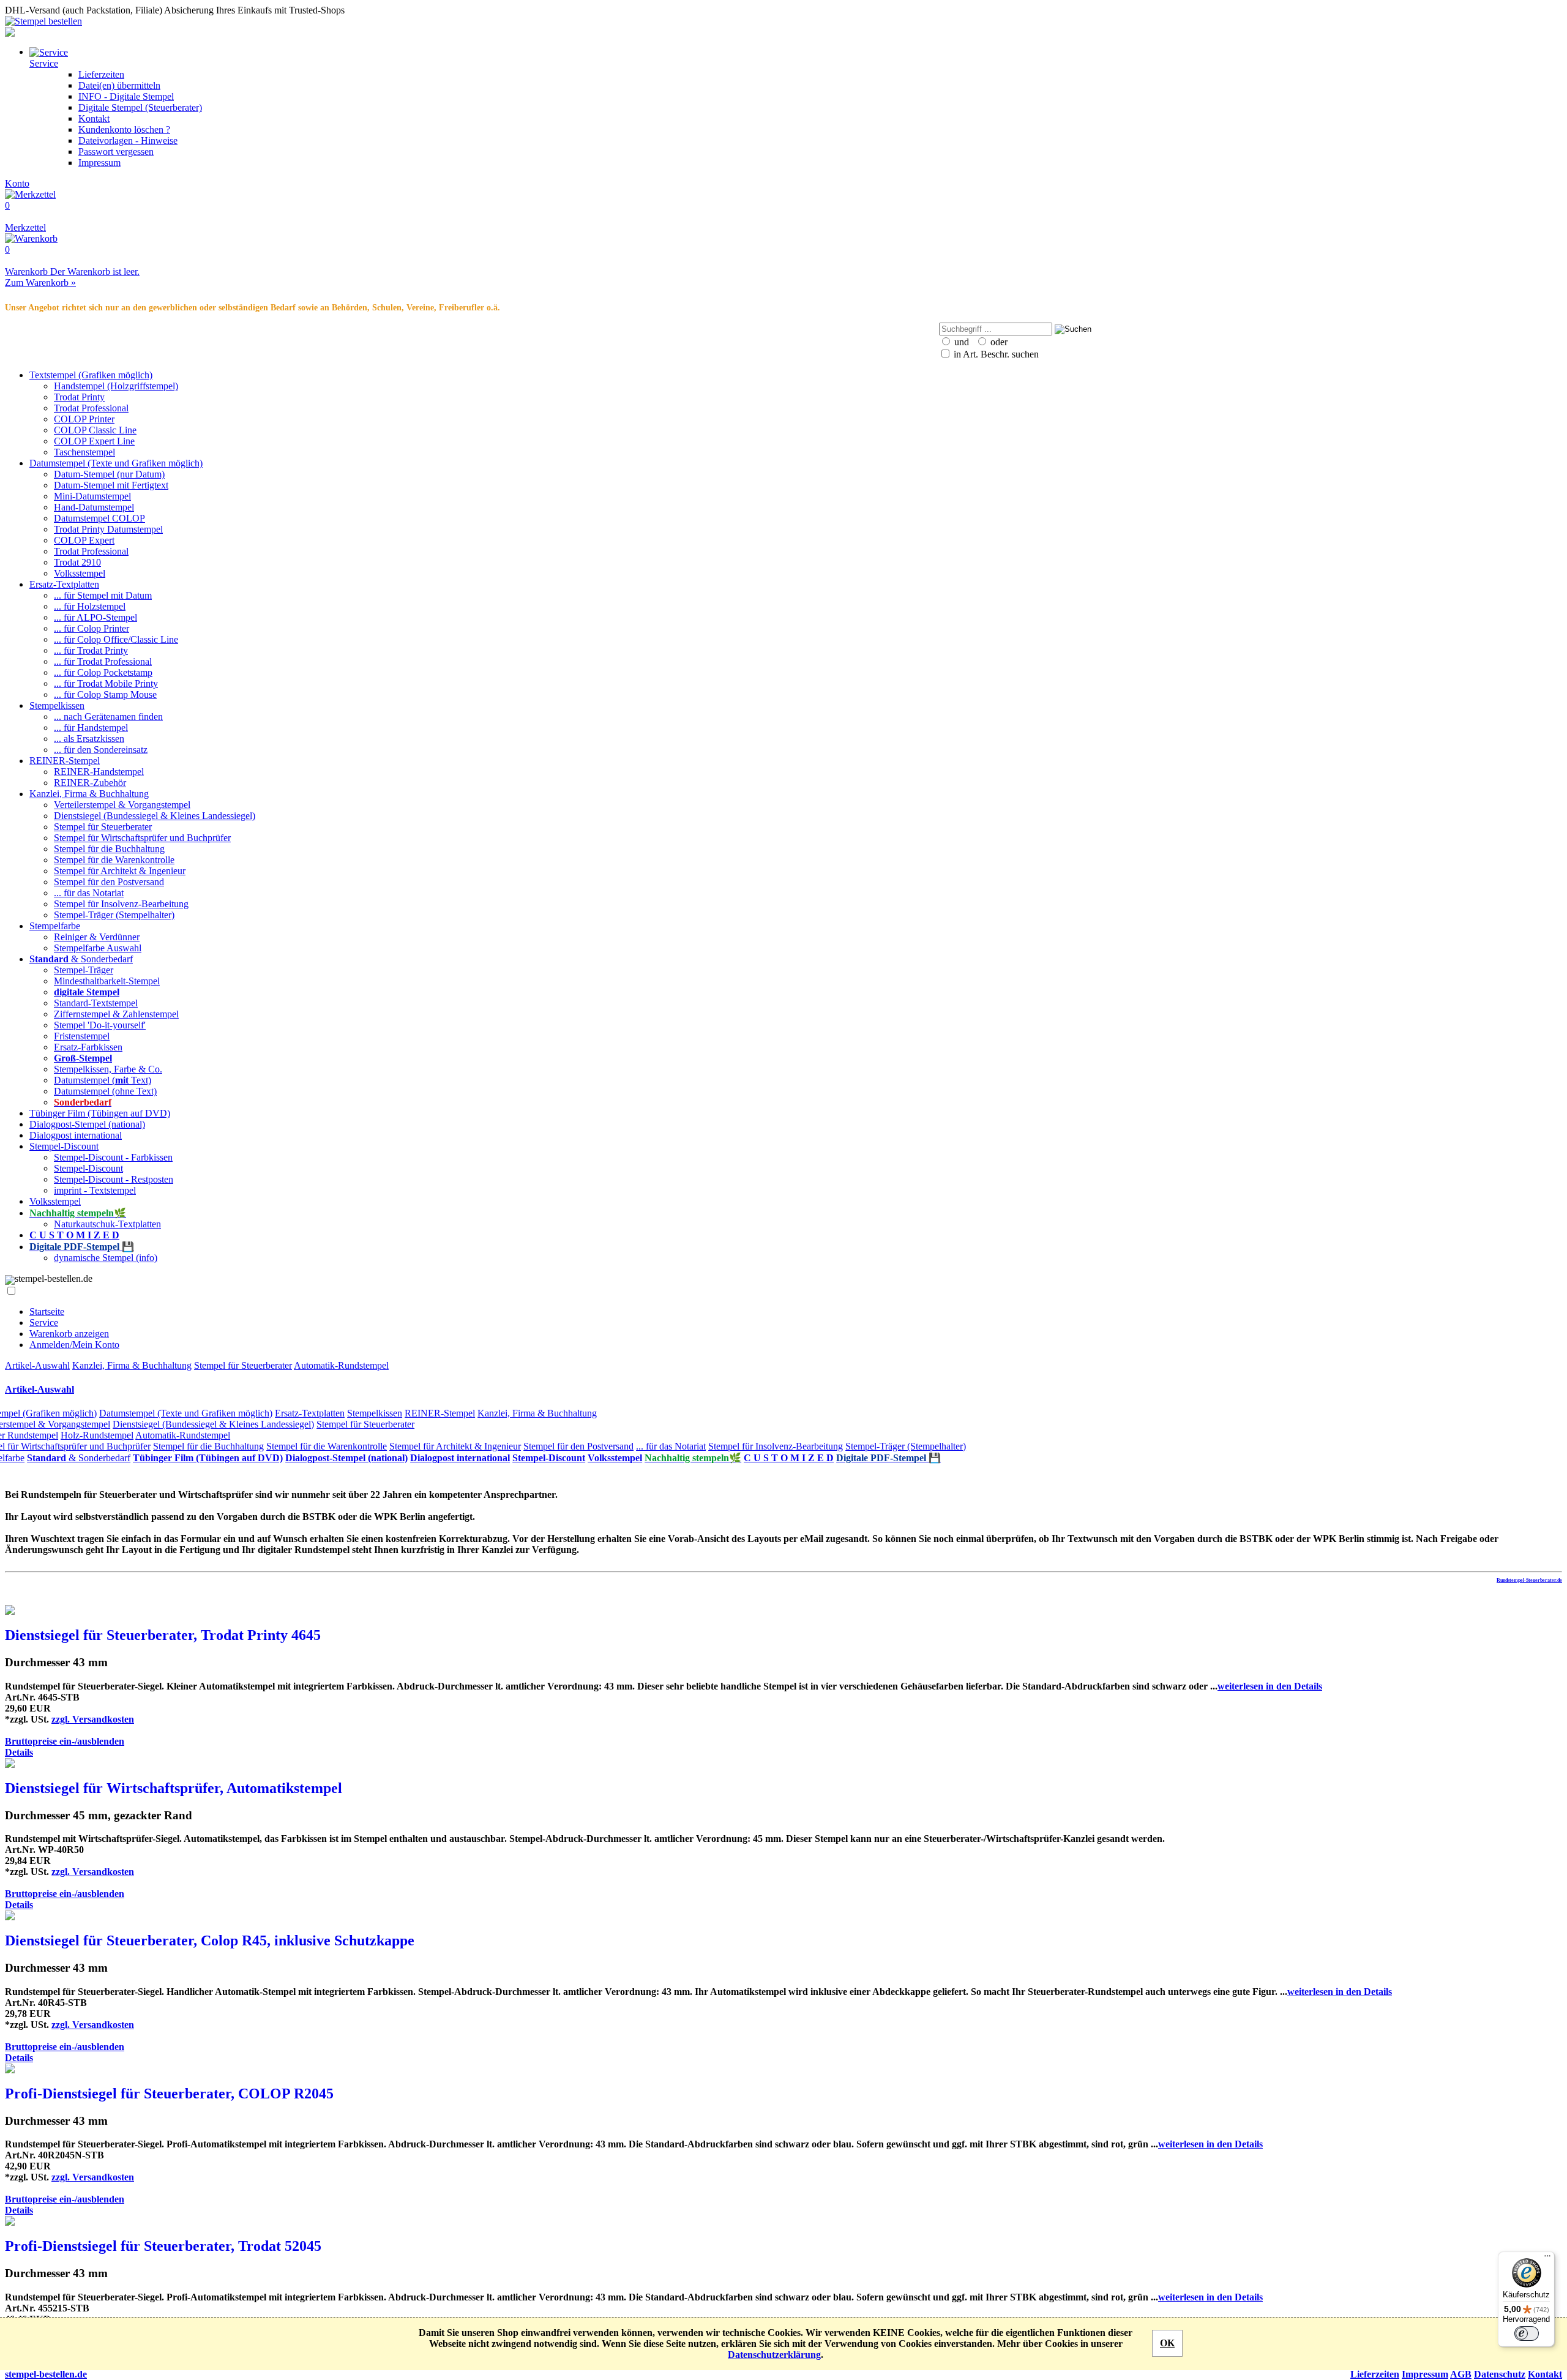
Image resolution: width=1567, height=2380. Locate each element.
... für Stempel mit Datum (103, 595)
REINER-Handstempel (99, 772)
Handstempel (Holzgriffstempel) (116, 386)
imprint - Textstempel (95, 1190)
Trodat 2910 (77, 562)
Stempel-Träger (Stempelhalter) (114, 915)
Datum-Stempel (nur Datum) (109, 474)
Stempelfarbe (55, 926)
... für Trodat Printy (91, 650)
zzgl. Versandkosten (93, 1719)
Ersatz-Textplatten (64, 584)
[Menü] (1547, 2259)
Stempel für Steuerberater (103, 827)
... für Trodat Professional (103, 661)
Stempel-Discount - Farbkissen (113, 1157)
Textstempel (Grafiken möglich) (91, 375)
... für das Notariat (89, 893)
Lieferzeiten (101, 74)
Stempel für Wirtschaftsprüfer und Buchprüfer (142, 838)
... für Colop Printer (92, 628)
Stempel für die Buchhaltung (109, 849)
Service (44, 1323)
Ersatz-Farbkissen (88, 1047)
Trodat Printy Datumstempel (108, 529)
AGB (1461, 2374)
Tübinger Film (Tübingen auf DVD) (100, 1113)
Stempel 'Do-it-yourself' (100, 1025)
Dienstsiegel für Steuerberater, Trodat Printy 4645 (163, 1635)
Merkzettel (25, 216)
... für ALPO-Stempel (95, 617)
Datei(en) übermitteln (119, 85)
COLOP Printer (84, 419)
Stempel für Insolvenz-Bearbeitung (121, 904)
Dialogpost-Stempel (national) (87, 1124)
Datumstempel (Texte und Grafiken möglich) (116, 463)
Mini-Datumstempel (92, 496)
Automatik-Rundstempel (341, 1365)
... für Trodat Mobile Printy (106, 683)
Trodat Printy (79, 397)
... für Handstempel (91, 728)
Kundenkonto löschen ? (124, 129)
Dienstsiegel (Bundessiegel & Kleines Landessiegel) (155, 816)
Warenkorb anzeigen (69, 1334)
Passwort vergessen (116, 152)
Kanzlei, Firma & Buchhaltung (89, 794)
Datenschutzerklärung (774, 2355)
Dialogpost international (76, 1135)
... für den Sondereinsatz (101, 750)
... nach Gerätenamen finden (108, 717)
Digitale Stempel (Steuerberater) (140, 107)
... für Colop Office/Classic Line (116, 639)
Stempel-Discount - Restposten (114, 1179)
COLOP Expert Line (94, 441)
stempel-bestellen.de (46, 2374)
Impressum (99, 163)
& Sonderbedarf (81, 959)
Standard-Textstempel (96, 1003)
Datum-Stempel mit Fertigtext (111, 485)
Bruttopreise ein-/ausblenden (65, 1741)
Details (19, 1752)
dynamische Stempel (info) (106, 1258)
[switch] (1527, 2333)
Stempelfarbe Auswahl (98, 948)
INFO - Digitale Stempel (126, 96)
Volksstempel (80, 573)
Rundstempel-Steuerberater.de (1529, 1580)
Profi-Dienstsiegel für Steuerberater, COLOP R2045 (169, 2094)
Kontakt (94, 118)
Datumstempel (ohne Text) (105, 1091)
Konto (17, 183)
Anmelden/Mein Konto (74, 1345)
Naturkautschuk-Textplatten (107, 1224)
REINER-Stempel (65, 761)
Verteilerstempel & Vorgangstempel (122, 805)
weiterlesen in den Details (1270, 1686)
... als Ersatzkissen (89, 739)
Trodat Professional (91, 408)
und (960, 342)
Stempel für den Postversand (109, 882)
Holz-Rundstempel (97, 1435)
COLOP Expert (84, 540)
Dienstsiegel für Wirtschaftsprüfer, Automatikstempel (174, 1788)
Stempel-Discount (64, 1146)
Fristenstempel (82, 1036)
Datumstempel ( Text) (103, 1080)
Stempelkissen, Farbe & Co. (108, 1069)
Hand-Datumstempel (94, 507)
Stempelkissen (57, 705)
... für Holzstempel (90, 606)
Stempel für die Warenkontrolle (114, 860)
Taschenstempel (84, 452)
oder (998, 342)
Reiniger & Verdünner (97, 937)
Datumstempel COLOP (99, 518)
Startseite (47, 1312)
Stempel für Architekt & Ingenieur (120, 871)
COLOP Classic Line (95, 430)
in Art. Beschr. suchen (995, 354)
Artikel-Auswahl (37, 1365)
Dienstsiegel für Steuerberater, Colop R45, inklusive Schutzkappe (210, 1940)
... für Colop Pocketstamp (103, 672)
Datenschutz (1500, 2374)
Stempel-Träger (84, 970)
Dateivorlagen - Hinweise (128, 140)
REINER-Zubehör (90, 783)
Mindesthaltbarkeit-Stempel (107, 981)
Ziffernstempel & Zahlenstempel (116, 1014)
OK (1167, 2343)
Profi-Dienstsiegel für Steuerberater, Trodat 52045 (163, 2246)
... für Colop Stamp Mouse (105, 694)
